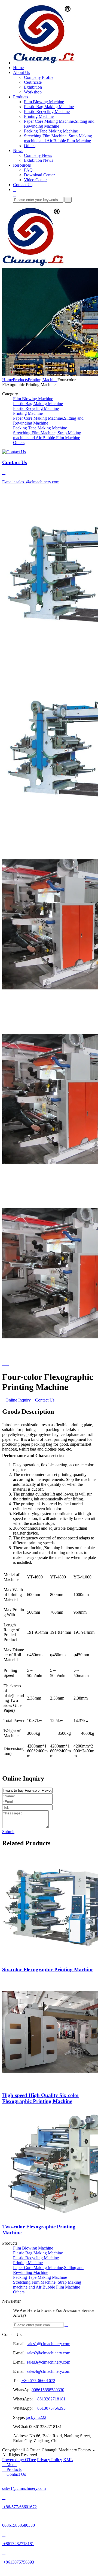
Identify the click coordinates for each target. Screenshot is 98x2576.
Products (21, 97)
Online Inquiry (16, 1400)
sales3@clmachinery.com (48, 2362)
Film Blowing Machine (44, 102)
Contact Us (23, 185)
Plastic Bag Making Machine (49, 107)
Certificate (33, 82)
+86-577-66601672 (38, 2381)
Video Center (35, 180)
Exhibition (33, 87)
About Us (22, 72)
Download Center (39, 175)
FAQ (28, 170)
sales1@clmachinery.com (48, 2344)
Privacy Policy (50, 2460)
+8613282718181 (50, 2399)
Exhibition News (39, 160)
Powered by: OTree (19, 2460)
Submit (8, 1832)
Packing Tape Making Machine (51, 131)
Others (30, 146)
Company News (38, 155)
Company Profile (39, 77)
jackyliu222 (36, 2417)
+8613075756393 (50, 2408)
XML (68, 2460)
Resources (22, 165)
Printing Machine (39, 116)
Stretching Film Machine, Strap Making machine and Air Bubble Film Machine (58, 138)
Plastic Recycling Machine (47, 111)
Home (18, 68)
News (18, 151)
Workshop (33, 92)
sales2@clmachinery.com (48, 2353)
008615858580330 (48, 2390)
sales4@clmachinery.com (48, 2371)
